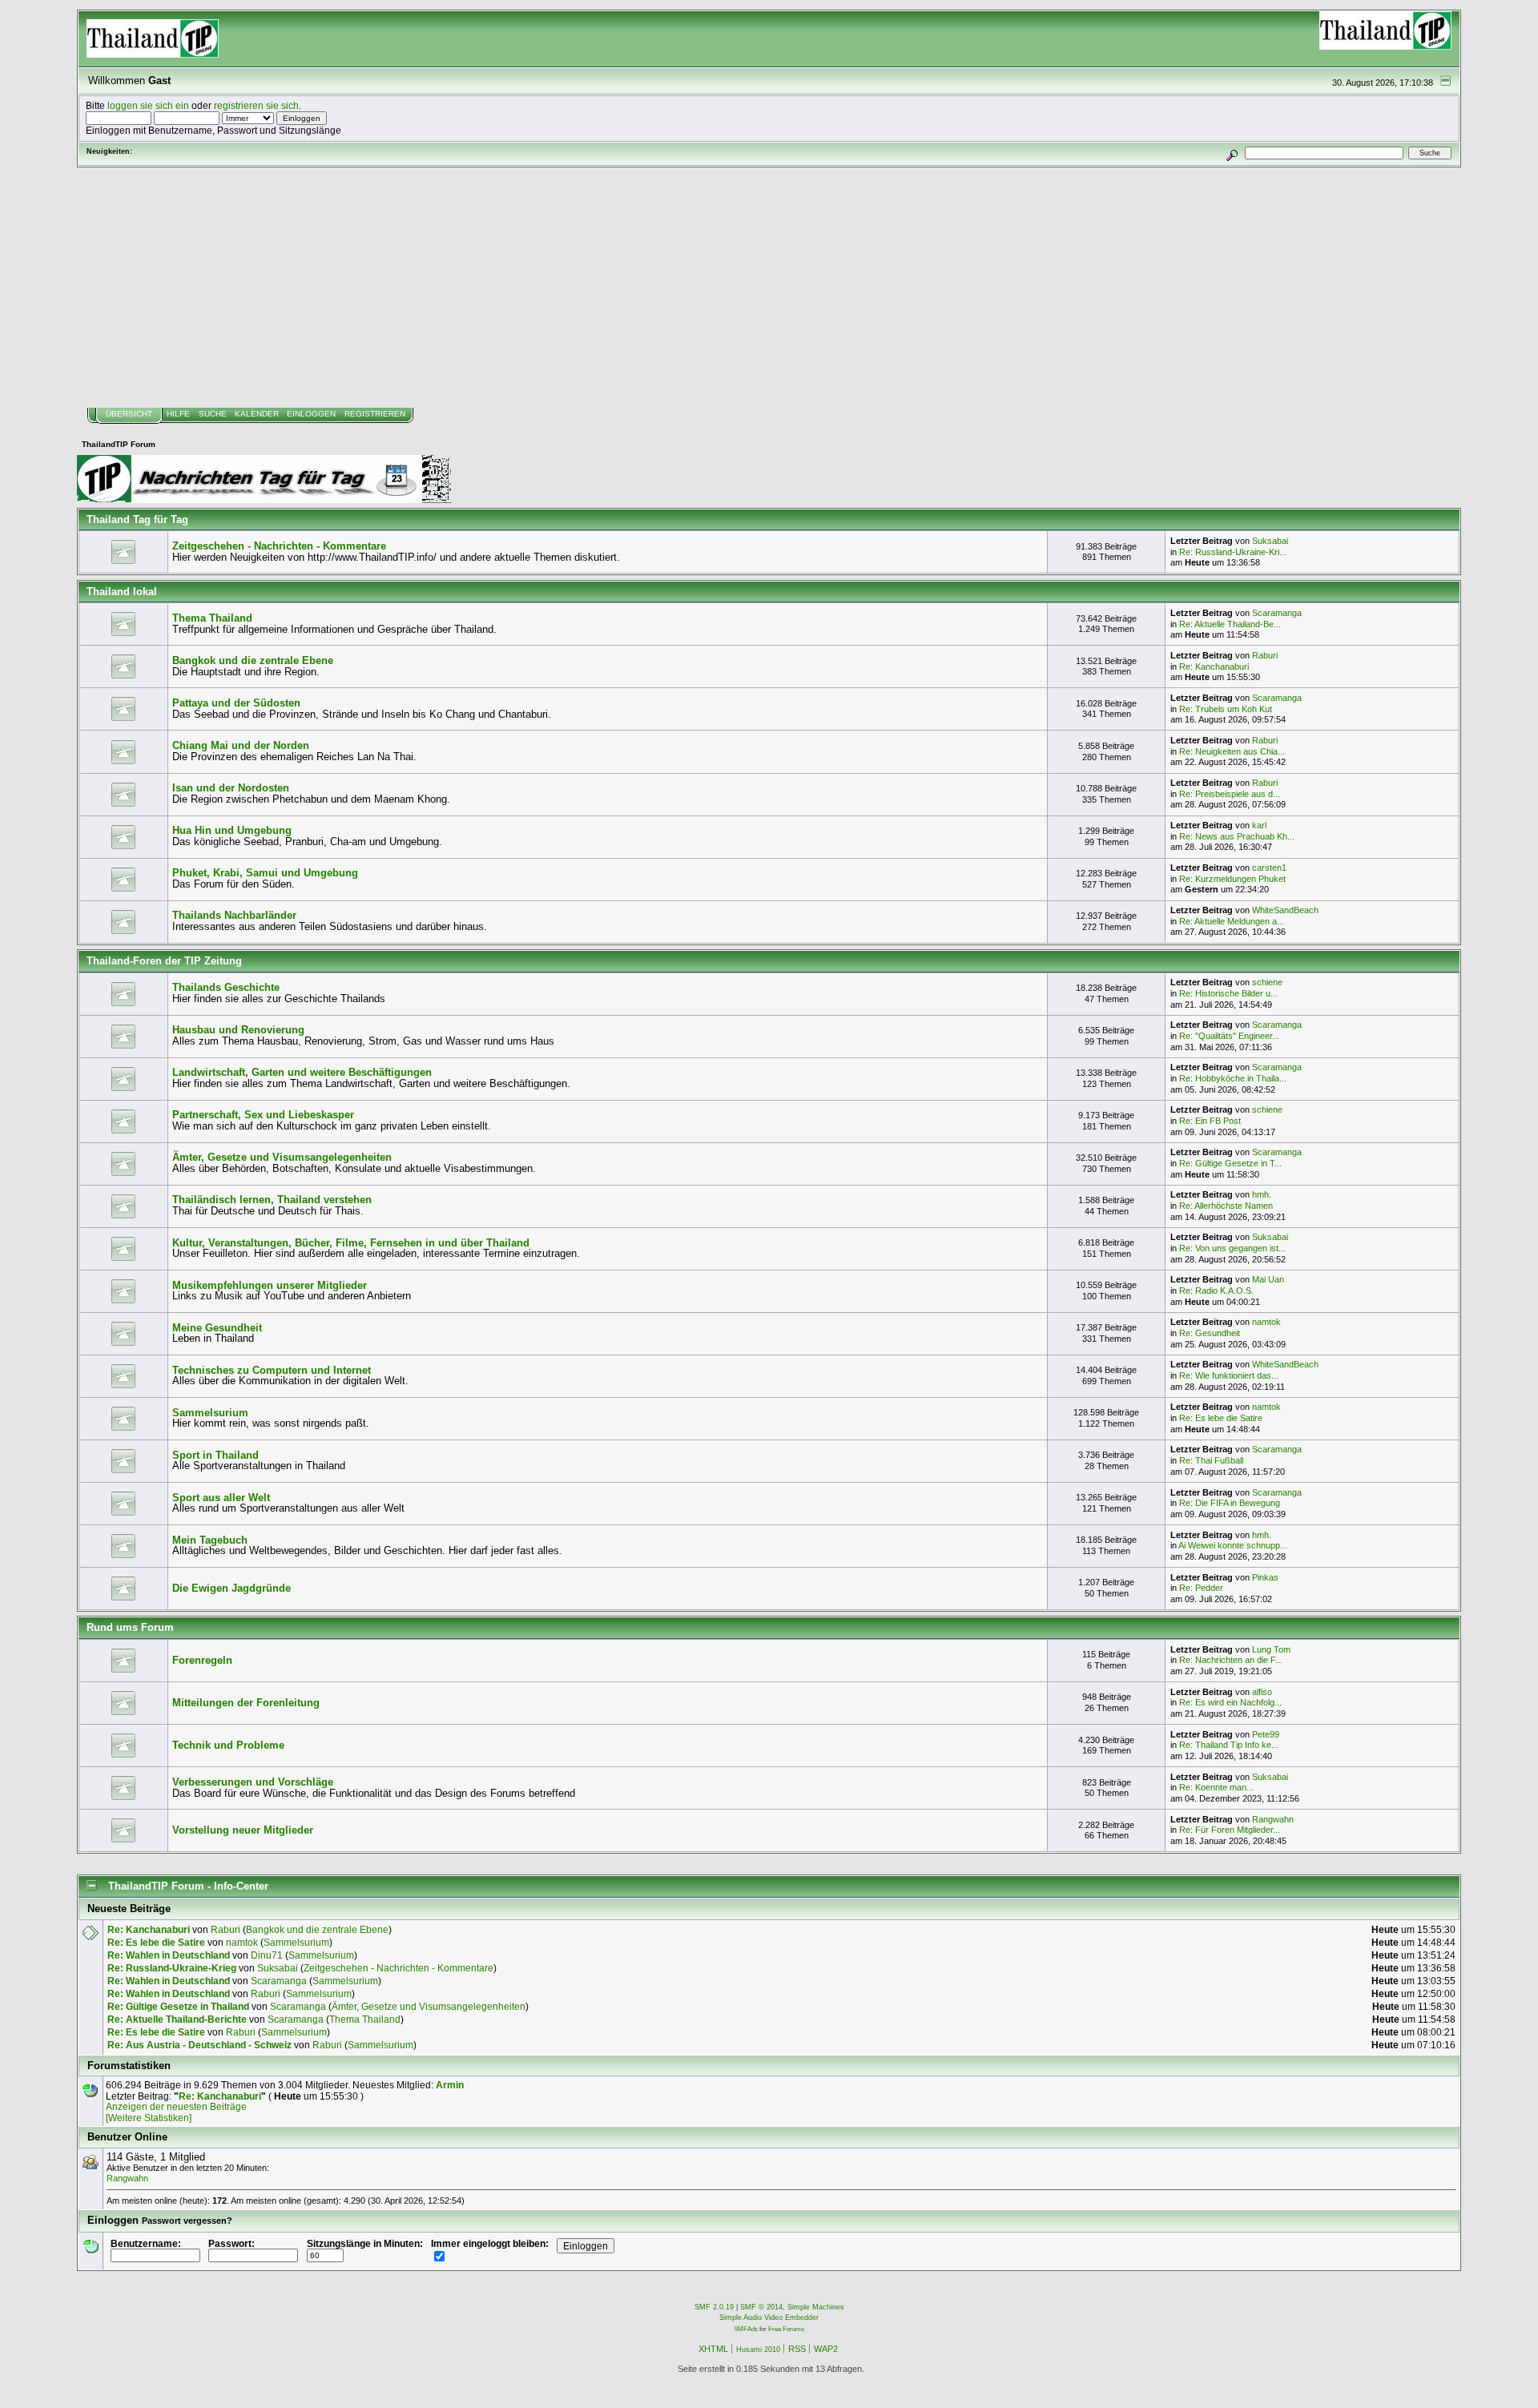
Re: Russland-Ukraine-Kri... (1233, 552)
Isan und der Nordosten (231, 788)
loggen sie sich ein (148, 105)
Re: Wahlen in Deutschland (169, 1955)
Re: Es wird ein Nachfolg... (1230, 1702)
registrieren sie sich (256, 105)
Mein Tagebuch (210, 1540)
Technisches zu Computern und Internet (272, 1370)
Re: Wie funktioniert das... (1229, 1375)
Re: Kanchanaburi (1214, 666)
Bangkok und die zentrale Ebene (253, 660)
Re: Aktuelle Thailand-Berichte (177, 2019)
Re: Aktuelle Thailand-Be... (1230, 624)
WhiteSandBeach (1285, 910)
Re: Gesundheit (1210, 1333)
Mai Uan (1268, 1279)
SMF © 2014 (761, 2307)
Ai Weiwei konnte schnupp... (1233, 1545)
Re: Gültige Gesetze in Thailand (178, 2006)
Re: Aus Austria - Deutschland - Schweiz (199, 2045)
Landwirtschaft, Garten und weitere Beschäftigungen (302, 1072)
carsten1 (1269, 868)
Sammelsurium (210, 1413)
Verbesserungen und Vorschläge (253, 1782)
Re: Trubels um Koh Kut (1226, 709)
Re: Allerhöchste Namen (1226, 1206)
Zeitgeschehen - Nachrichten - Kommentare (279, 546)
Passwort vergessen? (187, 2221)
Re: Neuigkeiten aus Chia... (1232, 751)
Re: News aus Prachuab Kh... (1237, 836)
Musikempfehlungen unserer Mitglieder (270, 1285)
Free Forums (786, 2329)
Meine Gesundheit (217, 1328)
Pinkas (1265, 1577)
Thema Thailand (212, 618)
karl (1259, 825)
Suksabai (1270, 541)
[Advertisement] (769, 288)
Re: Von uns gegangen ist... (1232, 1248)
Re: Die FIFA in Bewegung (1230, 1503)
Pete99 (1266, 1734)
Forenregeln (202, 1660)
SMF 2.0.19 (714, 2307)
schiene (1267, 982)
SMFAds (746, 2329)
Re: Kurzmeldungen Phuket (1232, 879)
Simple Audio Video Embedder (769, 2317)
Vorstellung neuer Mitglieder (243, 1830)
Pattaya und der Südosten (236, 703)
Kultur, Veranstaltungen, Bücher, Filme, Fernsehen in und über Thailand (351, 1243)
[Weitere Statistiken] (149, 2118)
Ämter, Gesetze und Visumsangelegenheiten (282, 1157)
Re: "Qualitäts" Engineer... (1229, 1036)
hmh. (1262, 1194)
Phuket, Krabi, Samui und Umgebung (265, 873)
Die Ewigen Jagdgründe (232, 1588)
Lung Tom (1271, 1649)
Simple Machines (816, 2307)
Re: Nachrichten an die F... (1231, 1660)
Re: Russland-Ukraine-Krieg (172, 1968)
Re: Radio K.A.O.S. (1216, 1291)
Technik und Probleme (228, 1745)
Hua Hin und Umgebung (232, 830)
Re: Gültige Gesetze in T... (1230, 1163)
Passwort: (232, 2243)
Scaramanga (1277, 613)
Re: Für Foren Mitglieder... (1230, 1830)
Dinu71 (267, 1955)
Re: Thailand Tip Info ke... (1229, 1745)
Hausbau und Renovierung (238, 1030)
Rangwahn (1273, 1819)
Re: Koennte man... (1216, 1787)
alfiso (1262, 1692)
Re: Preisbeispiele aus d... (1230, 794)
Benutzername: (146, 2243)
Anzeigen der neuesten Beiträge (176, 2106)
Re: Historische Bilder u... (1228, 993)
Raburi (1265, 655)
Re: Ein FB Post (1210, 1121)
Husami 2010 (758, 2350)
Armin (450, 2085)
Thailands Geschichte (226, 987)
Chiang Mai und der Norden (241, 745)
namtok (1266, 1322)
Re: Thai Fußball (1211, 1460)
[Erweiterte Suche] (1232, 153)
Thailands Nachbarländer (234, 915)
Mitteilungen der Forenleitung (246, 1703)
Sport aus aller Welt (221, 1498)
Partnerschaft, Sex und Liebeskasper (263, 1115)
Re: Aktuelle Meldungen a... (1232, 921)
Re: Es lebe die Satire (1221, 1418)
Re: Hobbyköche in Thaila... (1233, 1078)
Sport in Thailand (215, 1455)
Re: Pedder (1201, 1588)
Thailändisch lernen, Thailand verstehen (272, 1200)
